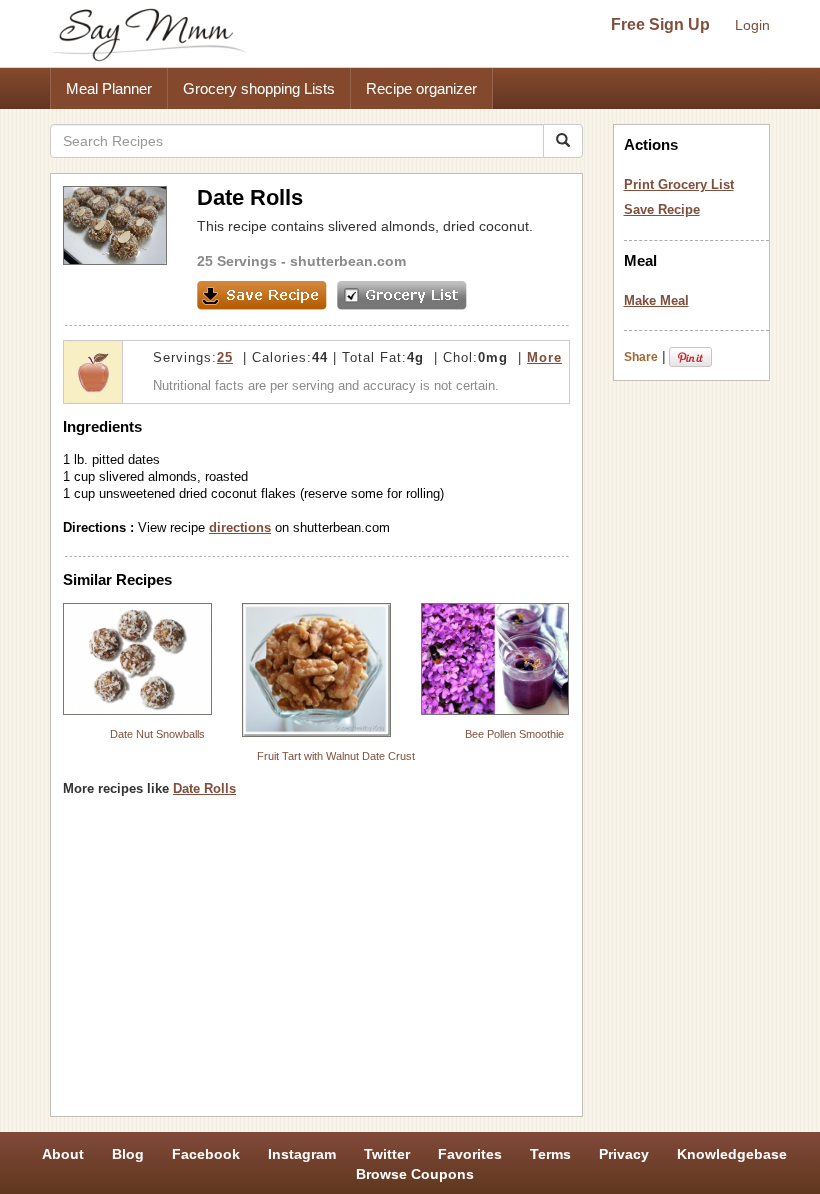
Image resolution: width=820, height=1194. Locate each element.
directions (240, 527)
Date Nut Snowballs (157, 734)
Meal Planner (109, 88)
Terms (550, 1154)
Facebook (206, 1154)
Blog (128, 1154)
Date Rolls (204, 788)
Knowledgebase (732, 1154)
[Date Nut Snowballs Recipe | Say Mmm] (137, 659)
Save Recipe (662, 209)
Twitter (387, 1154)
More (544, 357)
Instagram (302, 1154)
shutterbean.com (348, 261)
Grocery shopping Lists (259, 88)
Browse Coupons (415, 1174)
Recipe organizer (421, 88)
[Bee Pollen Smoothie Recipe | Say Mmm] (495, 659)
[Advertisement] (316, 964)
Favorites (470, 1154)
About (63, 1154)
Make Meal (656, 300)
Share (641, 357)
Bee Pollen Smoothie (514, 734)
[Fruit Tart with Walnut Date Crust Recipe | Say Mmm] (316, 670)
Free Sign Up (660, 24)
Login (752, 25)
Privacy (624, 1154)
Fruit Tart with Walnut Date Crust (336, 756)
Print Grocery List (679, 184)
